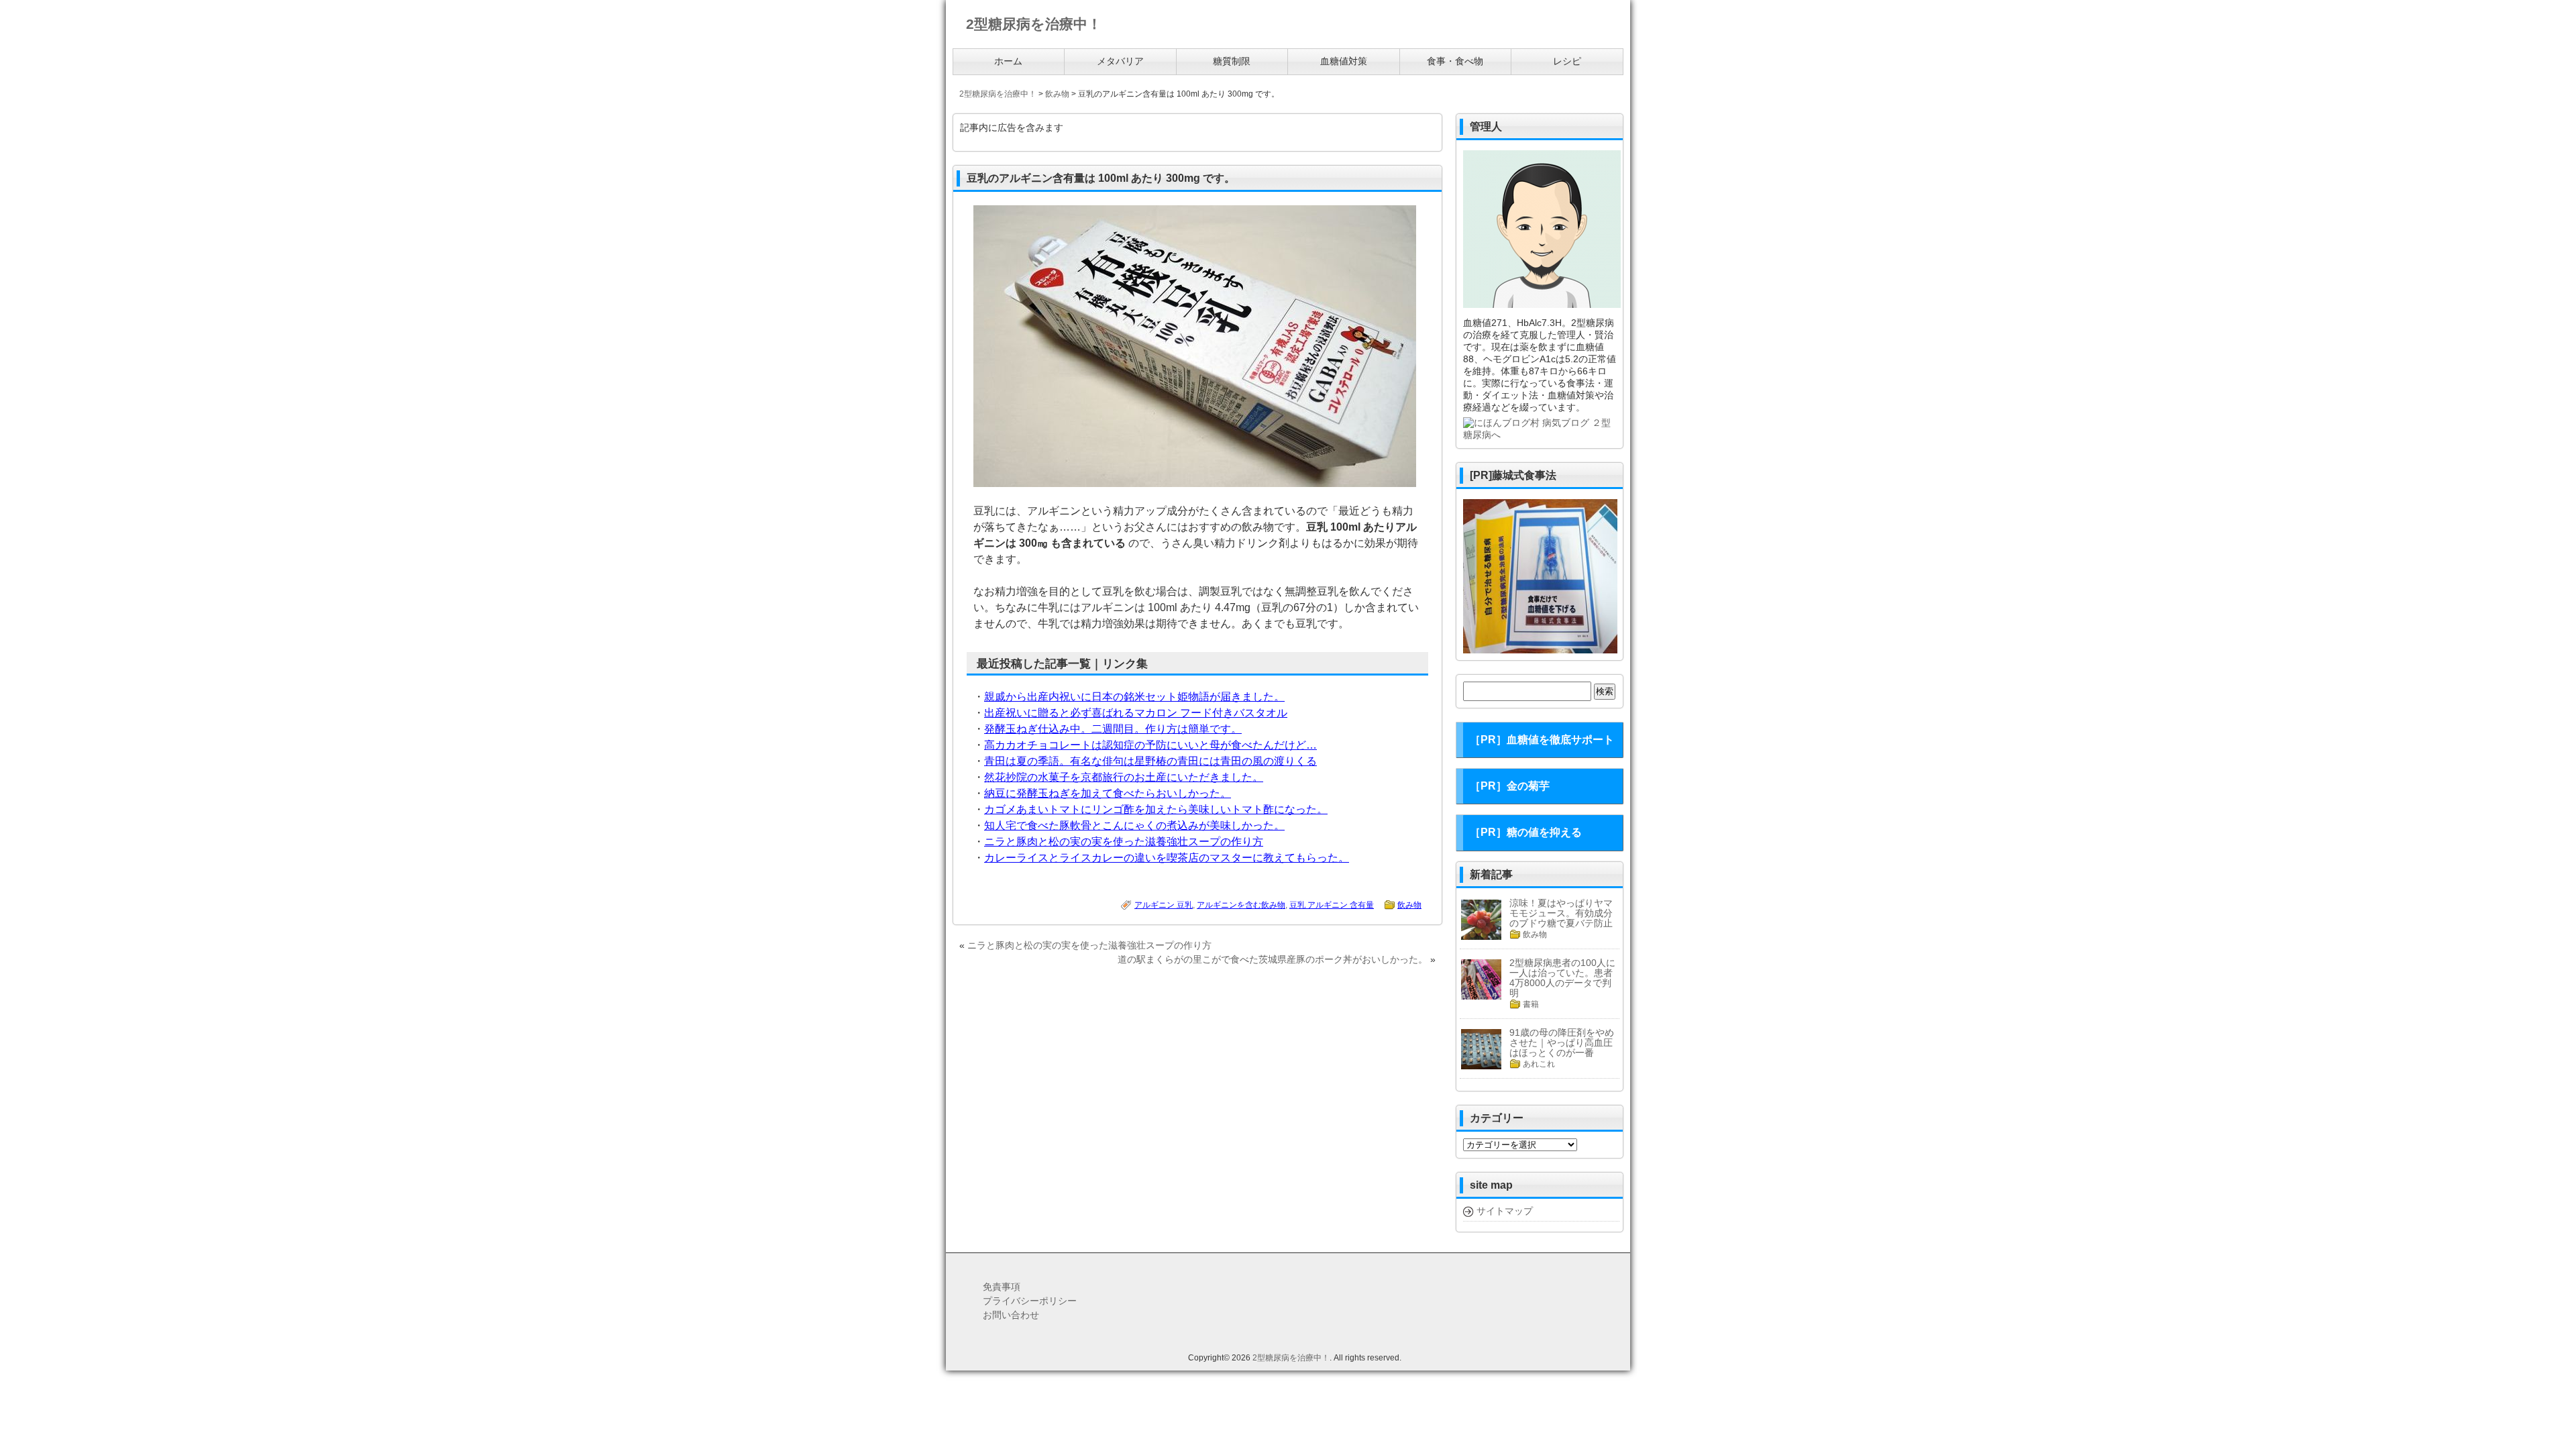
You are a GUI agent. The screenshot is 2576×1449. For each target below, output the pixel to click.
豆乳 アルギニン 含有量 (1332, 905)
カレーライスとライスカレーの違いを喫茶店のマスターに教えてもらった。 (1167, 858)
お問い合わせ (1011, 1315)
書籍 (1531, 1004)
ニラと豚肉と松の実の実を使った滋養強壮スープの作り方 (1124, 842)
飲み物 (1409, 905)
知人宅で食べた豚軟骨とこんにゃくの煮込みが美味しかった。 (1134, 825)
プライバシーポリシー (1030, 1301)
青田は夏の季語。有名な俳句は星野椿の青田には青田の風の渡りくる (1150, 761)
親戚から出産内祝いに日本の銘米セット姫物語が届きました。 (1134, 697)
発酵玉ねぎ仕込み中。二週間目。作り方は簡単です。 (1113, 729)
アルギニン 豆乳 (1164, 905)
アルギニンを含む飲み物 (1241, 905)
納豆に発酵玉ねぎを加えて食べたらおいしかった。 (1108, 793)
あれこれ (1539, 1064)
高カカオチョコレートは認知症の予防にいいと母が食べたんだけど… (1150, 745)
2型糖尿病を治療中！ (1291, 1358)
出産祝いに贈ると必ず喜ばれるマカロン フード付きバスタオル (1136, 713)
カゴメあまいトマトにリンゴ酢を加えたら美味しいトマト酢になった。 (1156, 809)
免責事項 (1002, 1287)
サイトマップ (1505, 1211)
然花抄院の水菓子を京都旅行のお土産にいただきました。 (1124, 777)
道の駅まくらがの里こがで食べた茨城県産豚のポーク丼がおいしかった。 (1273, 959)
